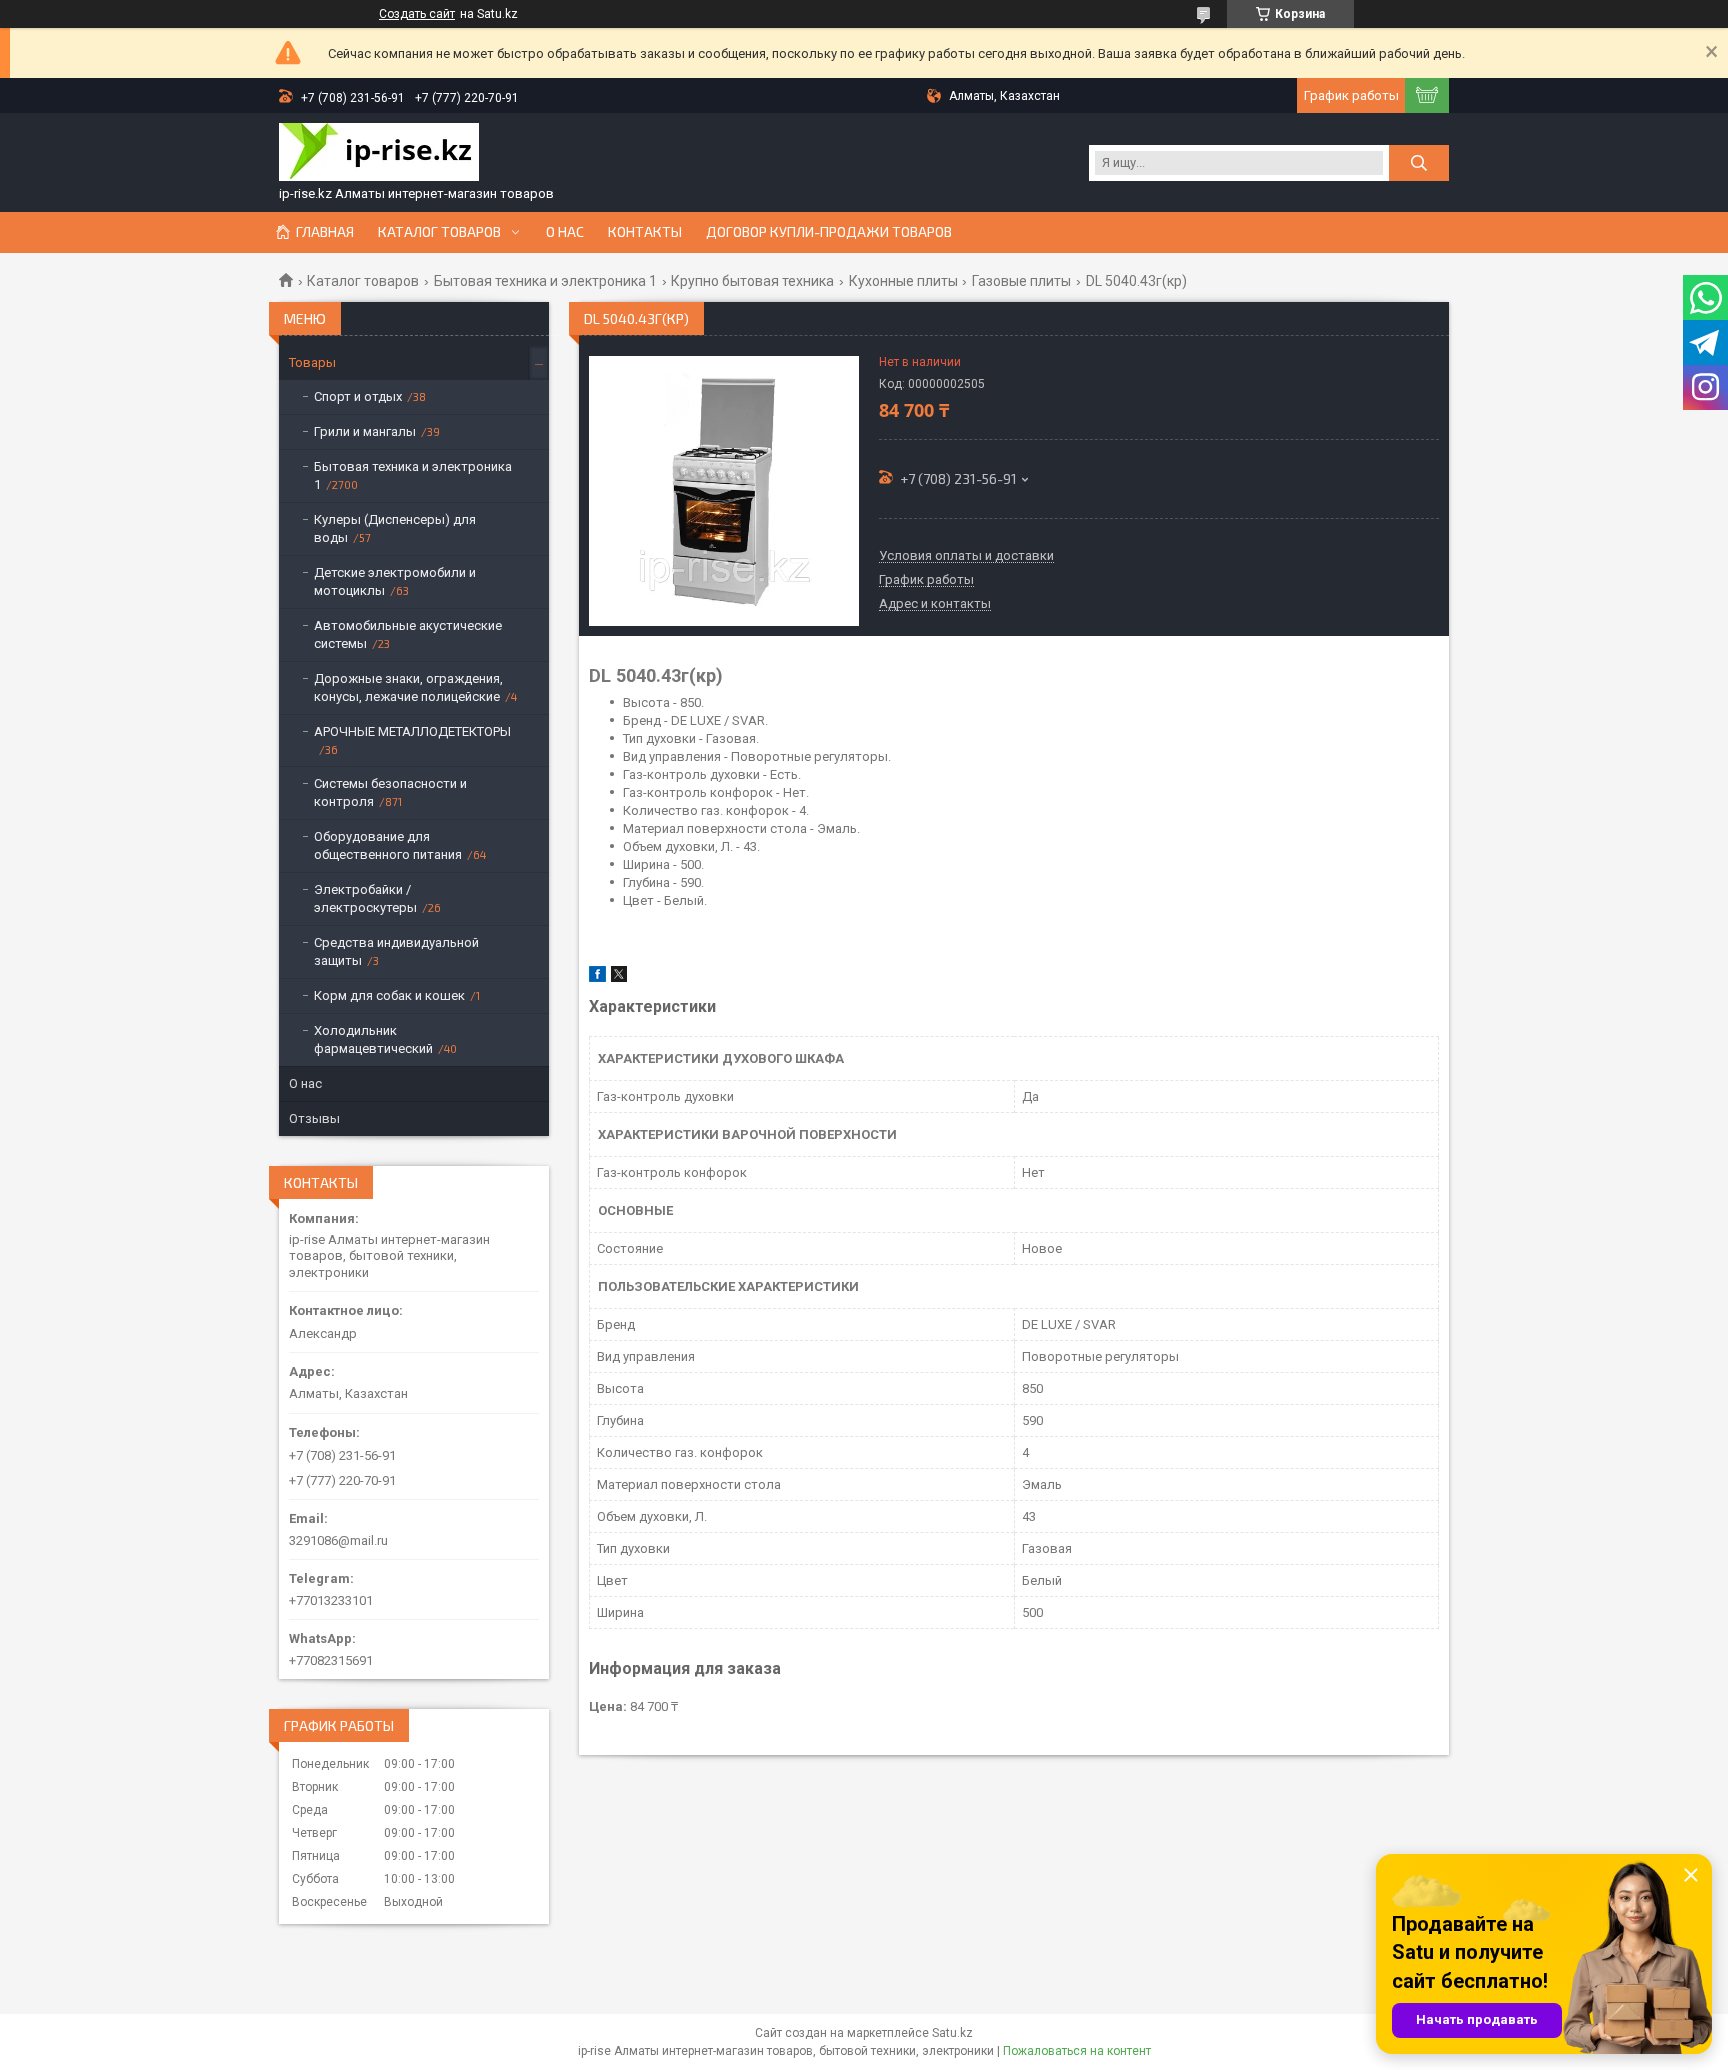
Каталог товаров (439, 232)
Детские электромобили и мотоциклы (395, 581)
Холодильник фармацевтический (373, 1039)
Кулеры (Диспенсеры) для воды (395, 528)
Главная (325, 232)
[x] (619, 977)
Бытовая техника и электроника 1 (545, 281)
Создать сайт (417, 14)
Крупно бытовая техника (752, 281)
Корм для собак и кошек (389, 995)
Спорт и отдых (358, 396)
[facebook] (597, 977)
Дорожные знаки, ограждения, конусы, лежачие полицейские (408, 687)
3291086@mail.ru (338, 1540)
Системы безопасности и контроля (390, 792)
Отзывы (314, 1118)
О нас (565, 232)
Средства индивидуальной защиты (396, 951)
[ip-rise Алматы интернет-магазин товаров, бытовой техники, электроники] (379, 154)
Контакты (645, 232)
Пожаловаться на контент (1077, 2051)
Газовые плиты (1021, 281)
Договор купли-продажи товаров (829, 232)
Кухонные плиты (903, 281)
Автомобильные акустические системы (408, 634)
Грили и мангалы (365, 431)
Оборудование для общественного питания (388, 845)
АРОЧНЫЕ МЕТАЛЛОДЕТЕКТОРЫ (412, 731)
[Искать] (1419, 163)
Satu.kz (952, 2033)
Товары (312, 362)
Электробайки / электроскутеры (365, 898)
